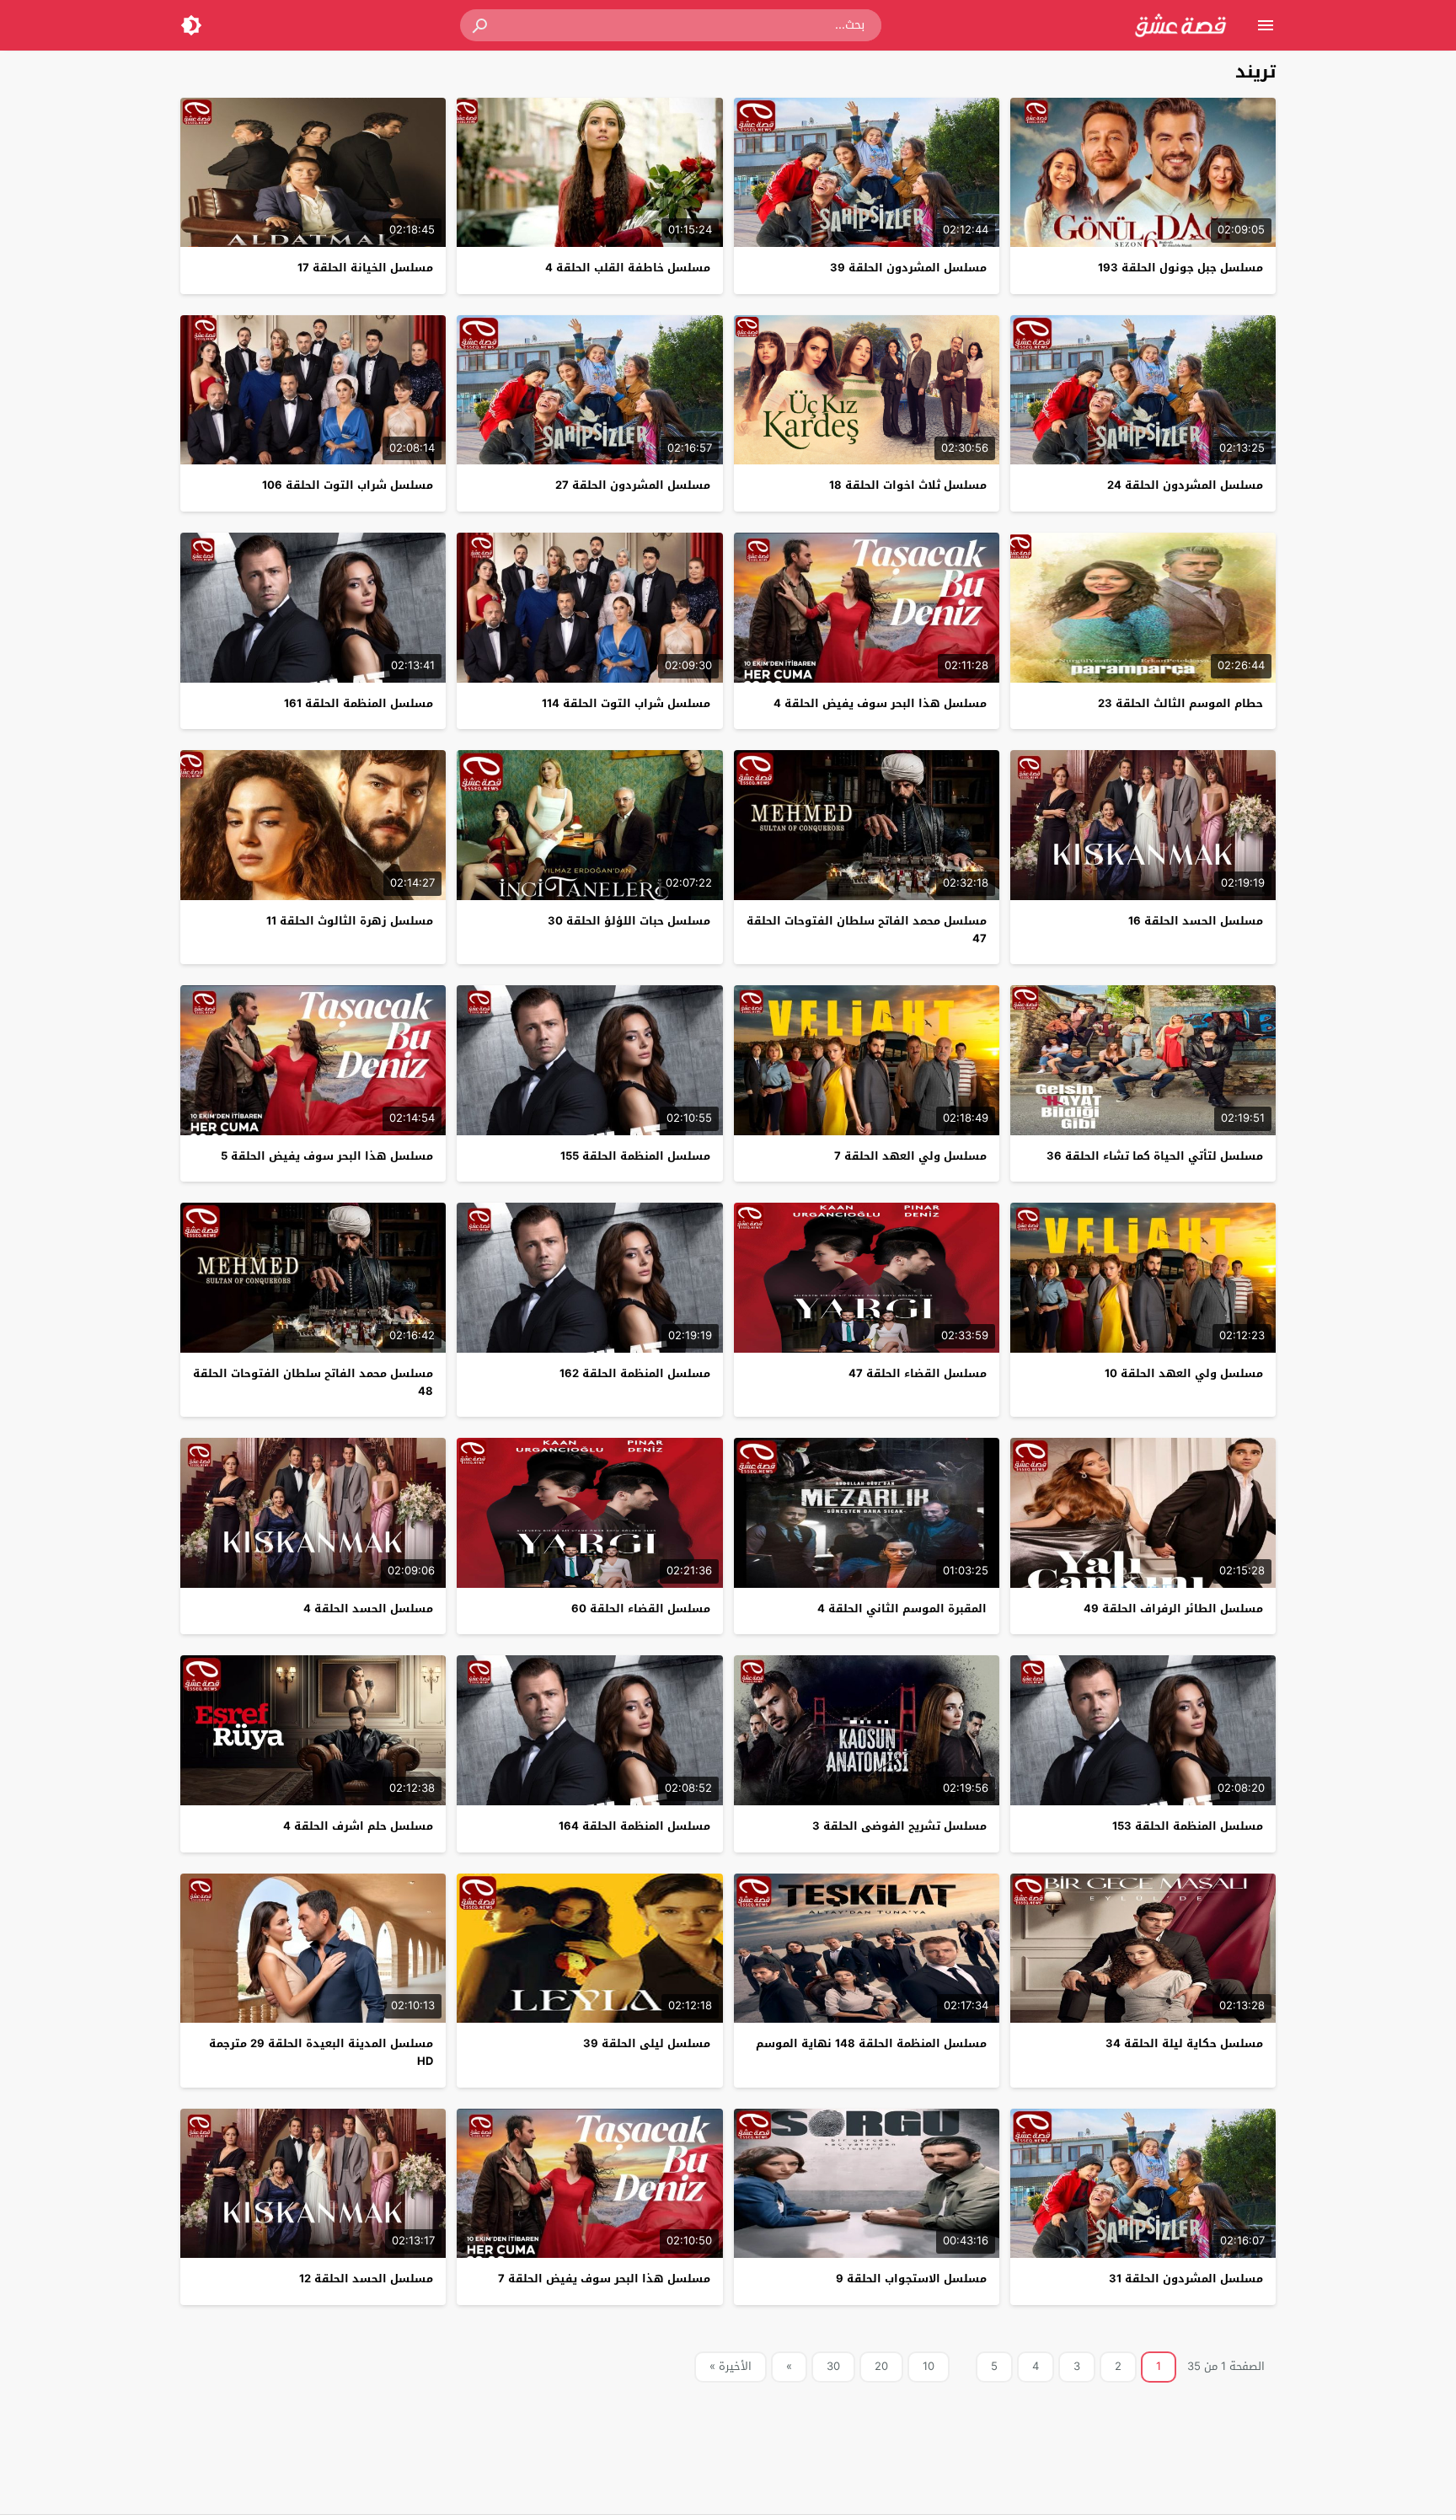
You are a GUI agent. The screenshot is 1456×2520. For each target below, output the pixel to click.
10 (929, 2366)
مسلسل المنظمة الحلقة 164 (634, 1826)
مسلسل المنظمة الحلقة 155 (635, 1156)
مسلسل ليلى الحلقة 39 (647, 2043)
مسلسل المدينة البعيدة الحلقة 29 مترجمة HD (321, 2052)
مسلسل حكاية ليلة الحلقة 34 (1184, 2043)
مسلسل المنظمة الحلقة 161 (359, 703)
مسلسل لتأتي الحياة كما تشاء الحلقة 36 (1155, 1156)
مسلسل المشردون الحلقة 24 (1185, 485)
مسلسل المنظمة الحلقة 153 (1188, 1826)
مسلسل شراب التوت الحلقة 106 (348, 485)
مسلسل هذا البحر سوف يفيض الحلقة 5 (327, 1156)
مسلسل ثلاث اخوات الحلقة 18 (908, 485)
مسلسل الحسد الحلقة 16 (1196, 921)
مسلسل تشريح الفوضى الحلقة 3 (899, 1826)
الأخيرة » (731, 2366)
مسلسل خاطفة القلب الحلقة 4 (628, 268)
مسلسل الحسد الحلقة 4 (368, 1609)
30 (833, 2366)
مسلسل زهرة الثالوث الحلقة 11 (350, 921)
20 (881, 2366)
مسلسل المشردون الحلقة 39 (908, 268)
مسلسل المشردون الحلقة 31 (1186, 2279)
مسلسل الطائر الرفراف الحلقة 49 (1173, 1609)
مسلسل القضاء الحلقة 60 (641, 1609)
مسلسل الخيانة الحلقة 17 (365, 268)
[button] (481, 25)
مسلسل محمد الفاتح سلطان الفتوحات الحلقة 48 (313, 1382)
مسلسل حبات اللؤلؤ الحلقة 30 (629, 921)
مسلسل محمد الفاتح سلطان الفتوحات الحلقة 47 (867, 930)
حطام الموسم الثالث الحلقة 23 (1180, 703)
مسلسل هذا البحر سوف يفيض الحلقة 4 (880, 703)
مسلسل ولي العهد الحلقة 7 (910, 1156)
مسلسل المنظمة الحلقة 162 (635, 1373)
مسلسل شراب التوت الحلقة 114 (626, 703)
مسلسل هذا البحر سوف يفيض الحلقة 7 (604, 2279)
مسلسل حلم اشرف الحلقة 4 (358, 1826)
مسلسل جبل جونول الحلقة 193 (1180, 268)
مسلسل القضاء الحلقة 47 (918, 1373)
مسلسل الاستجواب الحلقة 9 (911, 2279)
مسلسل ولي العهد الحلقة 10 (1184, 1373)
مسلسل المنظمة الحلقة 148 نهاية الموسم (871, 2043)
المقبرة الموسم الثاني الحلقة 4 (902, 1609)
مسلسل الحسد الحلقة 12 (366, 2279)
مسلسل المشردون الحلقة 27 (633, 485)
